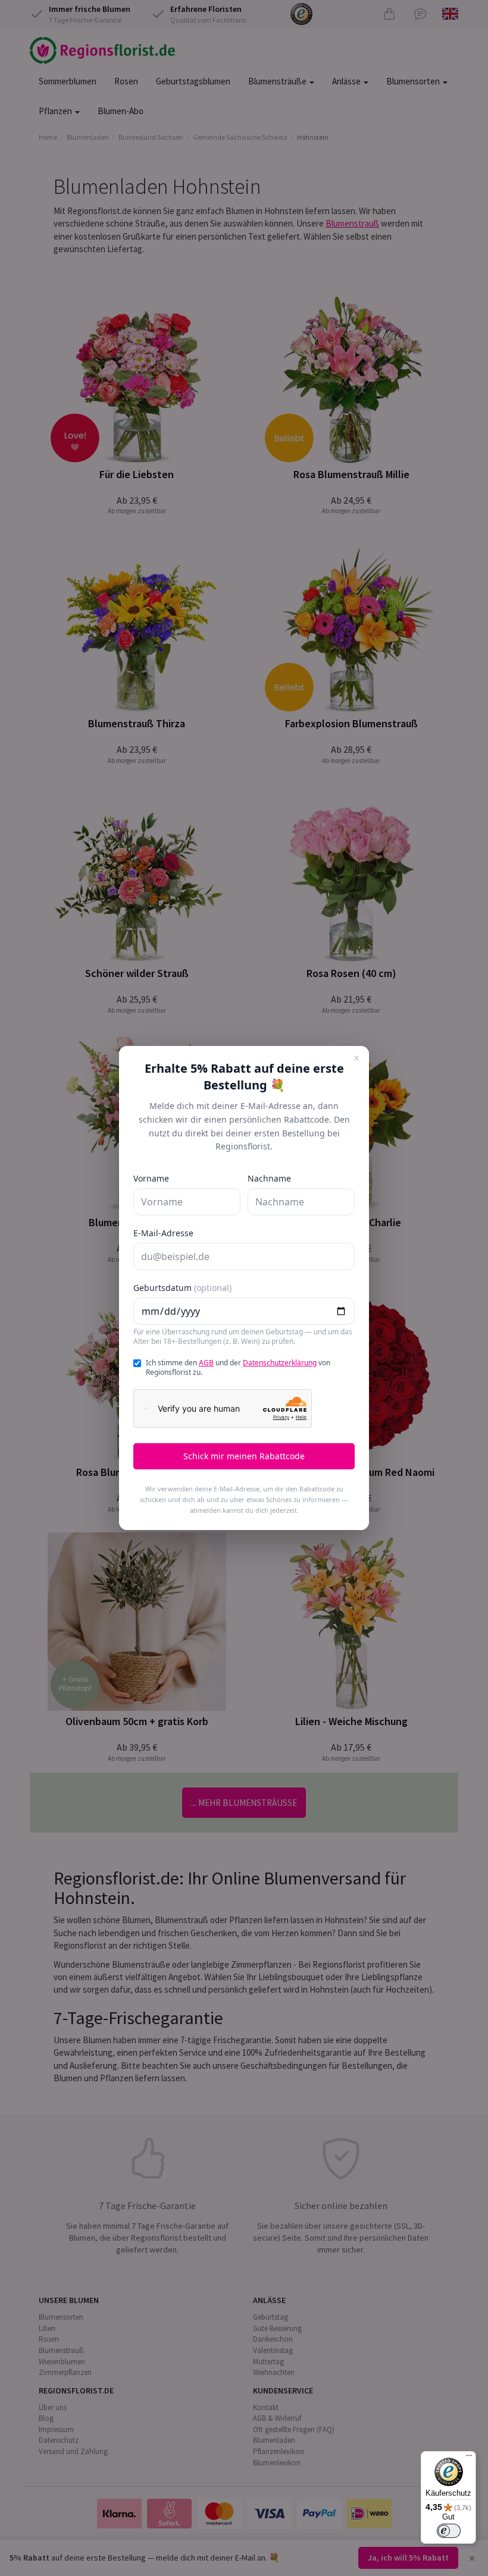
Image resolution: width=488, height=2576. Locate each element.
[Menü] (469, 2458)
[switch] (449, 2531)
